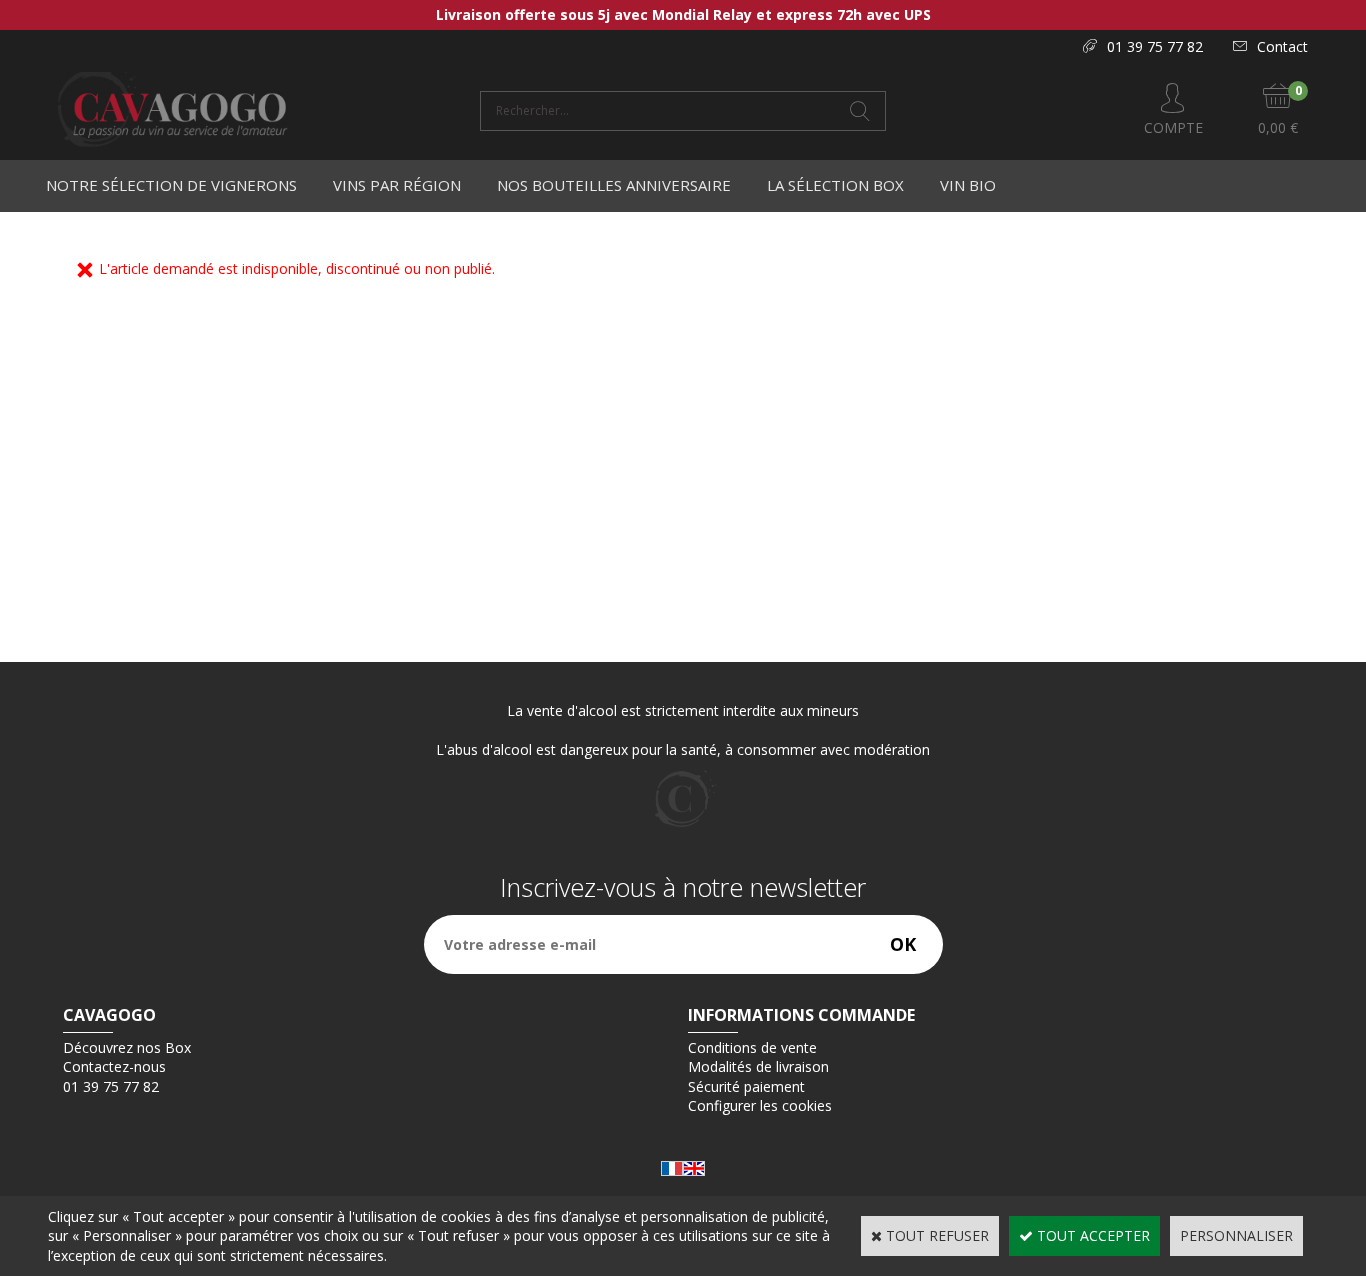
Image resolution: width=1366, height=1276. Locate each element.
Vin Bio (968, 185)
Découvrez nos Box (127, 1047)
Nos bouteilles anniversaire (614, 185)
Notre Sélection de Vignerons (171, 185)
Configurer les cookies (760, 1105)
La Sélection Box (835, 185)
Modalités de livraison (758, 1066)
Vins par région (397, 185)
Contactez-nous (114, 1066)
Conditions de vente (752, 1047)
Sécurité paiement (746, 1086)
